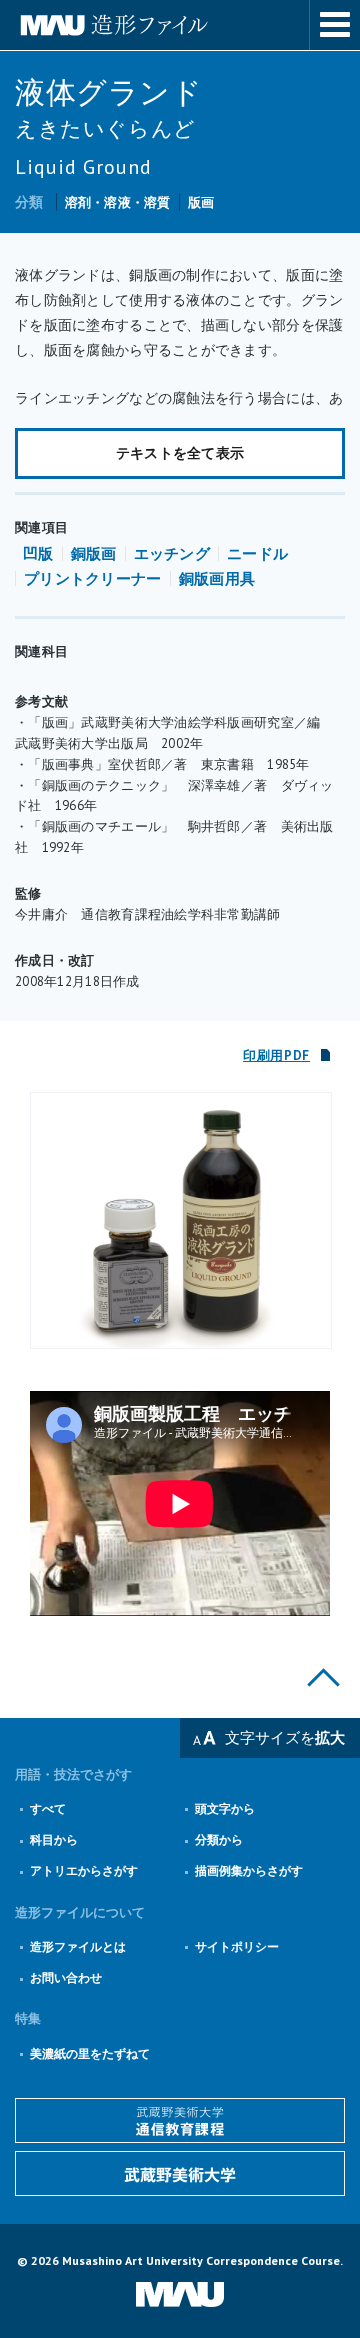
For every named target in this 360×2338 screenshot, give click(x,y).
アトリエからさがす (84, 1870)
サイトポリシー (237, 1946)
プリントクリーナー (93, 578)
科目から (54, 1839)
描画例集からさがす (249, 1870)
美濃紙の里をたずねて (90, 2053)
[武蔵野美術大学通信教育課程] (180, 2120)
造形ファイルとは (78, 1946)
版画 (201, 202)
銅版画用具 (217, 578)
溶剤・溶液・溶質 (118, 202)
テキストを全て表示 (180, 453)
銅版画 (94, 553)
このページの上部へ (323, 1677)
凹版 (38, 553)
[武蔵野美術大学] (180, 2173)
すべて (48, 1808)
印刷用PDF (276, 1055)
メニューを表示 (335, 25)
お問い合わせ (66, 1977)
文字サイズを (285, 1737)
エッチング (172, 553)
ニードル (257, 553)
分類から (219, 1839)
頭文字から (225, 1808)
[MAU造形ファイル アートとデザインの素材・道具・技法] (180, 25)
